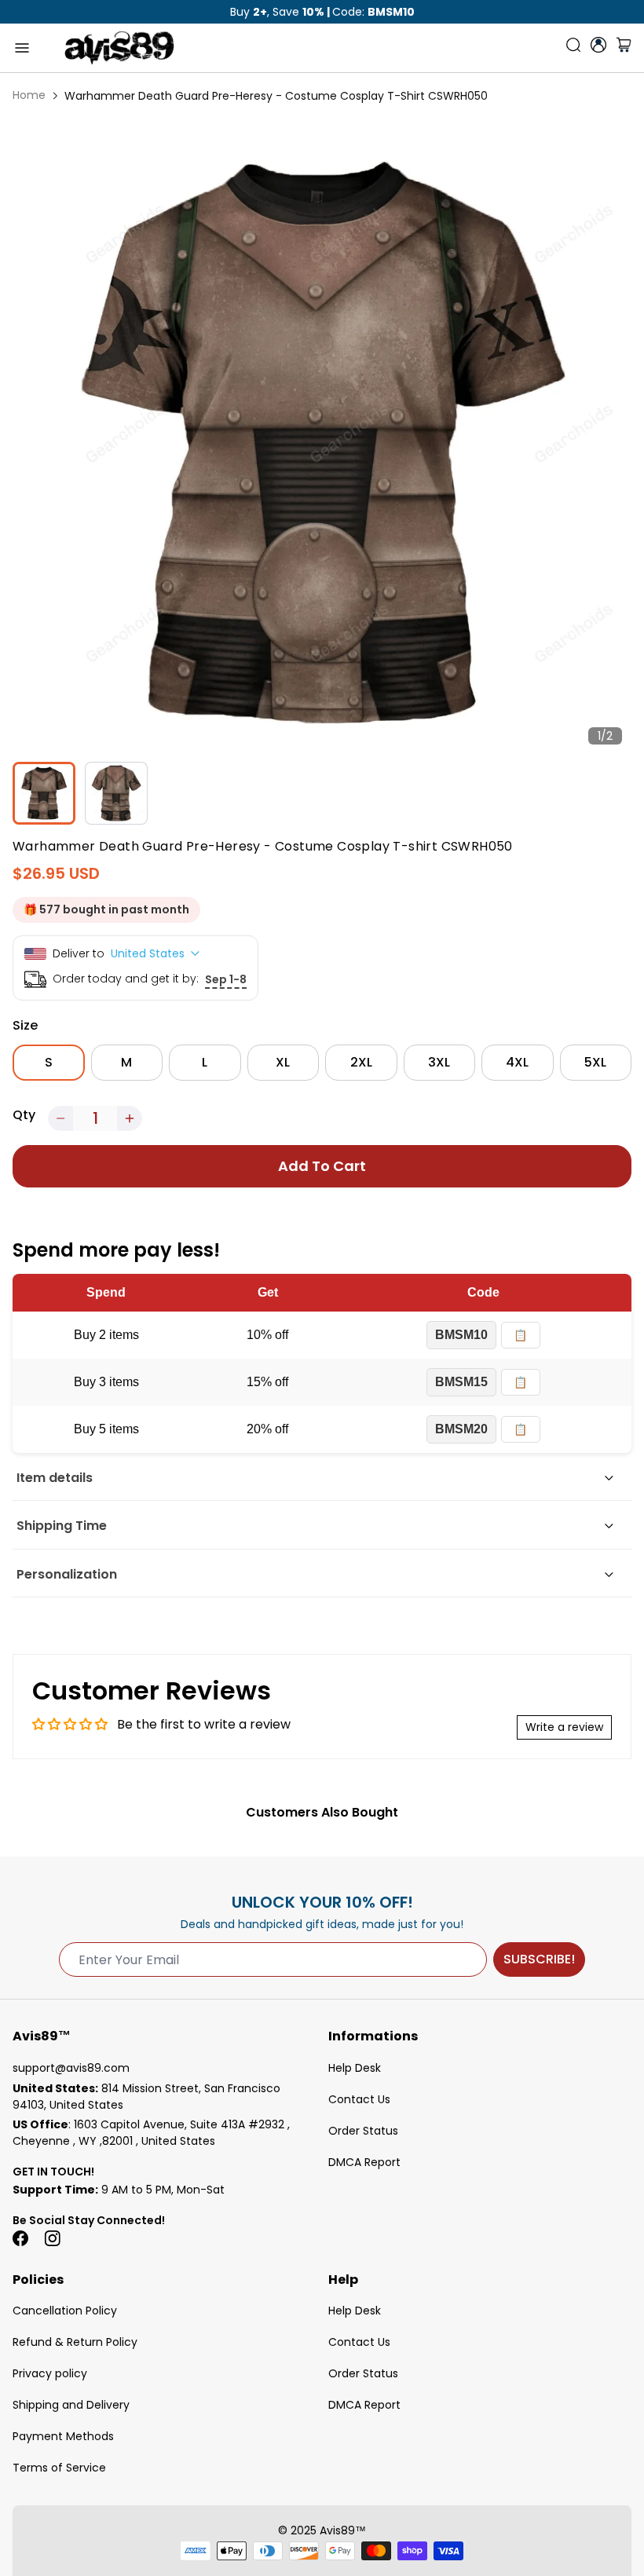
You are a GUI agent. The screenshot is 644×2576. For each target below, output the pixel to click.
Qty (24, 1115)
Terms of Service (59, 2468)
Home (29, 95)
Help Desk (355, 2068)
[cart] (624, 48)
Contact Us (359, 2099)
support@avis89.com (71, 2068)
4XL (517, 1062)
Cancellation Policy (65, 2311)
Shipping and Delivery (71, 2405)
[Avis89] (119, 48)
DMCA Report (364, 2162)
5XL (595, 1062)
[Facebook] (20, 2238)
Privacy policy (50, 2373)
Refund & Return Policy (75, 2342)
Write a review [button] (564, 1727)
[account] (598, 45)
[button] (60, 1118)
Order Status (363, 2131)
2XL (361, 1062)
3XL (439, 1062)
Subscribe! (539, 1959)
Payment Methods (63, 2436)
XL (283, 1062)
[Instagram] (52, 2238)
